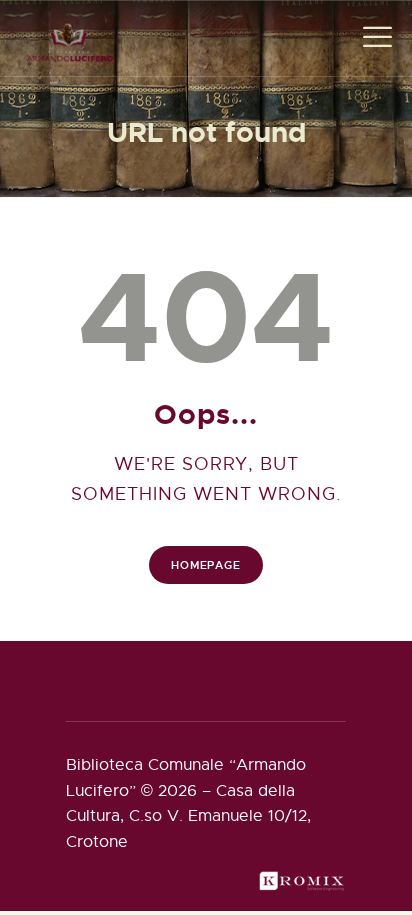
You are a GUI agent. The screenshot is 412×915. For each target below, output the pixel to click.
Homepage (205, 565)
